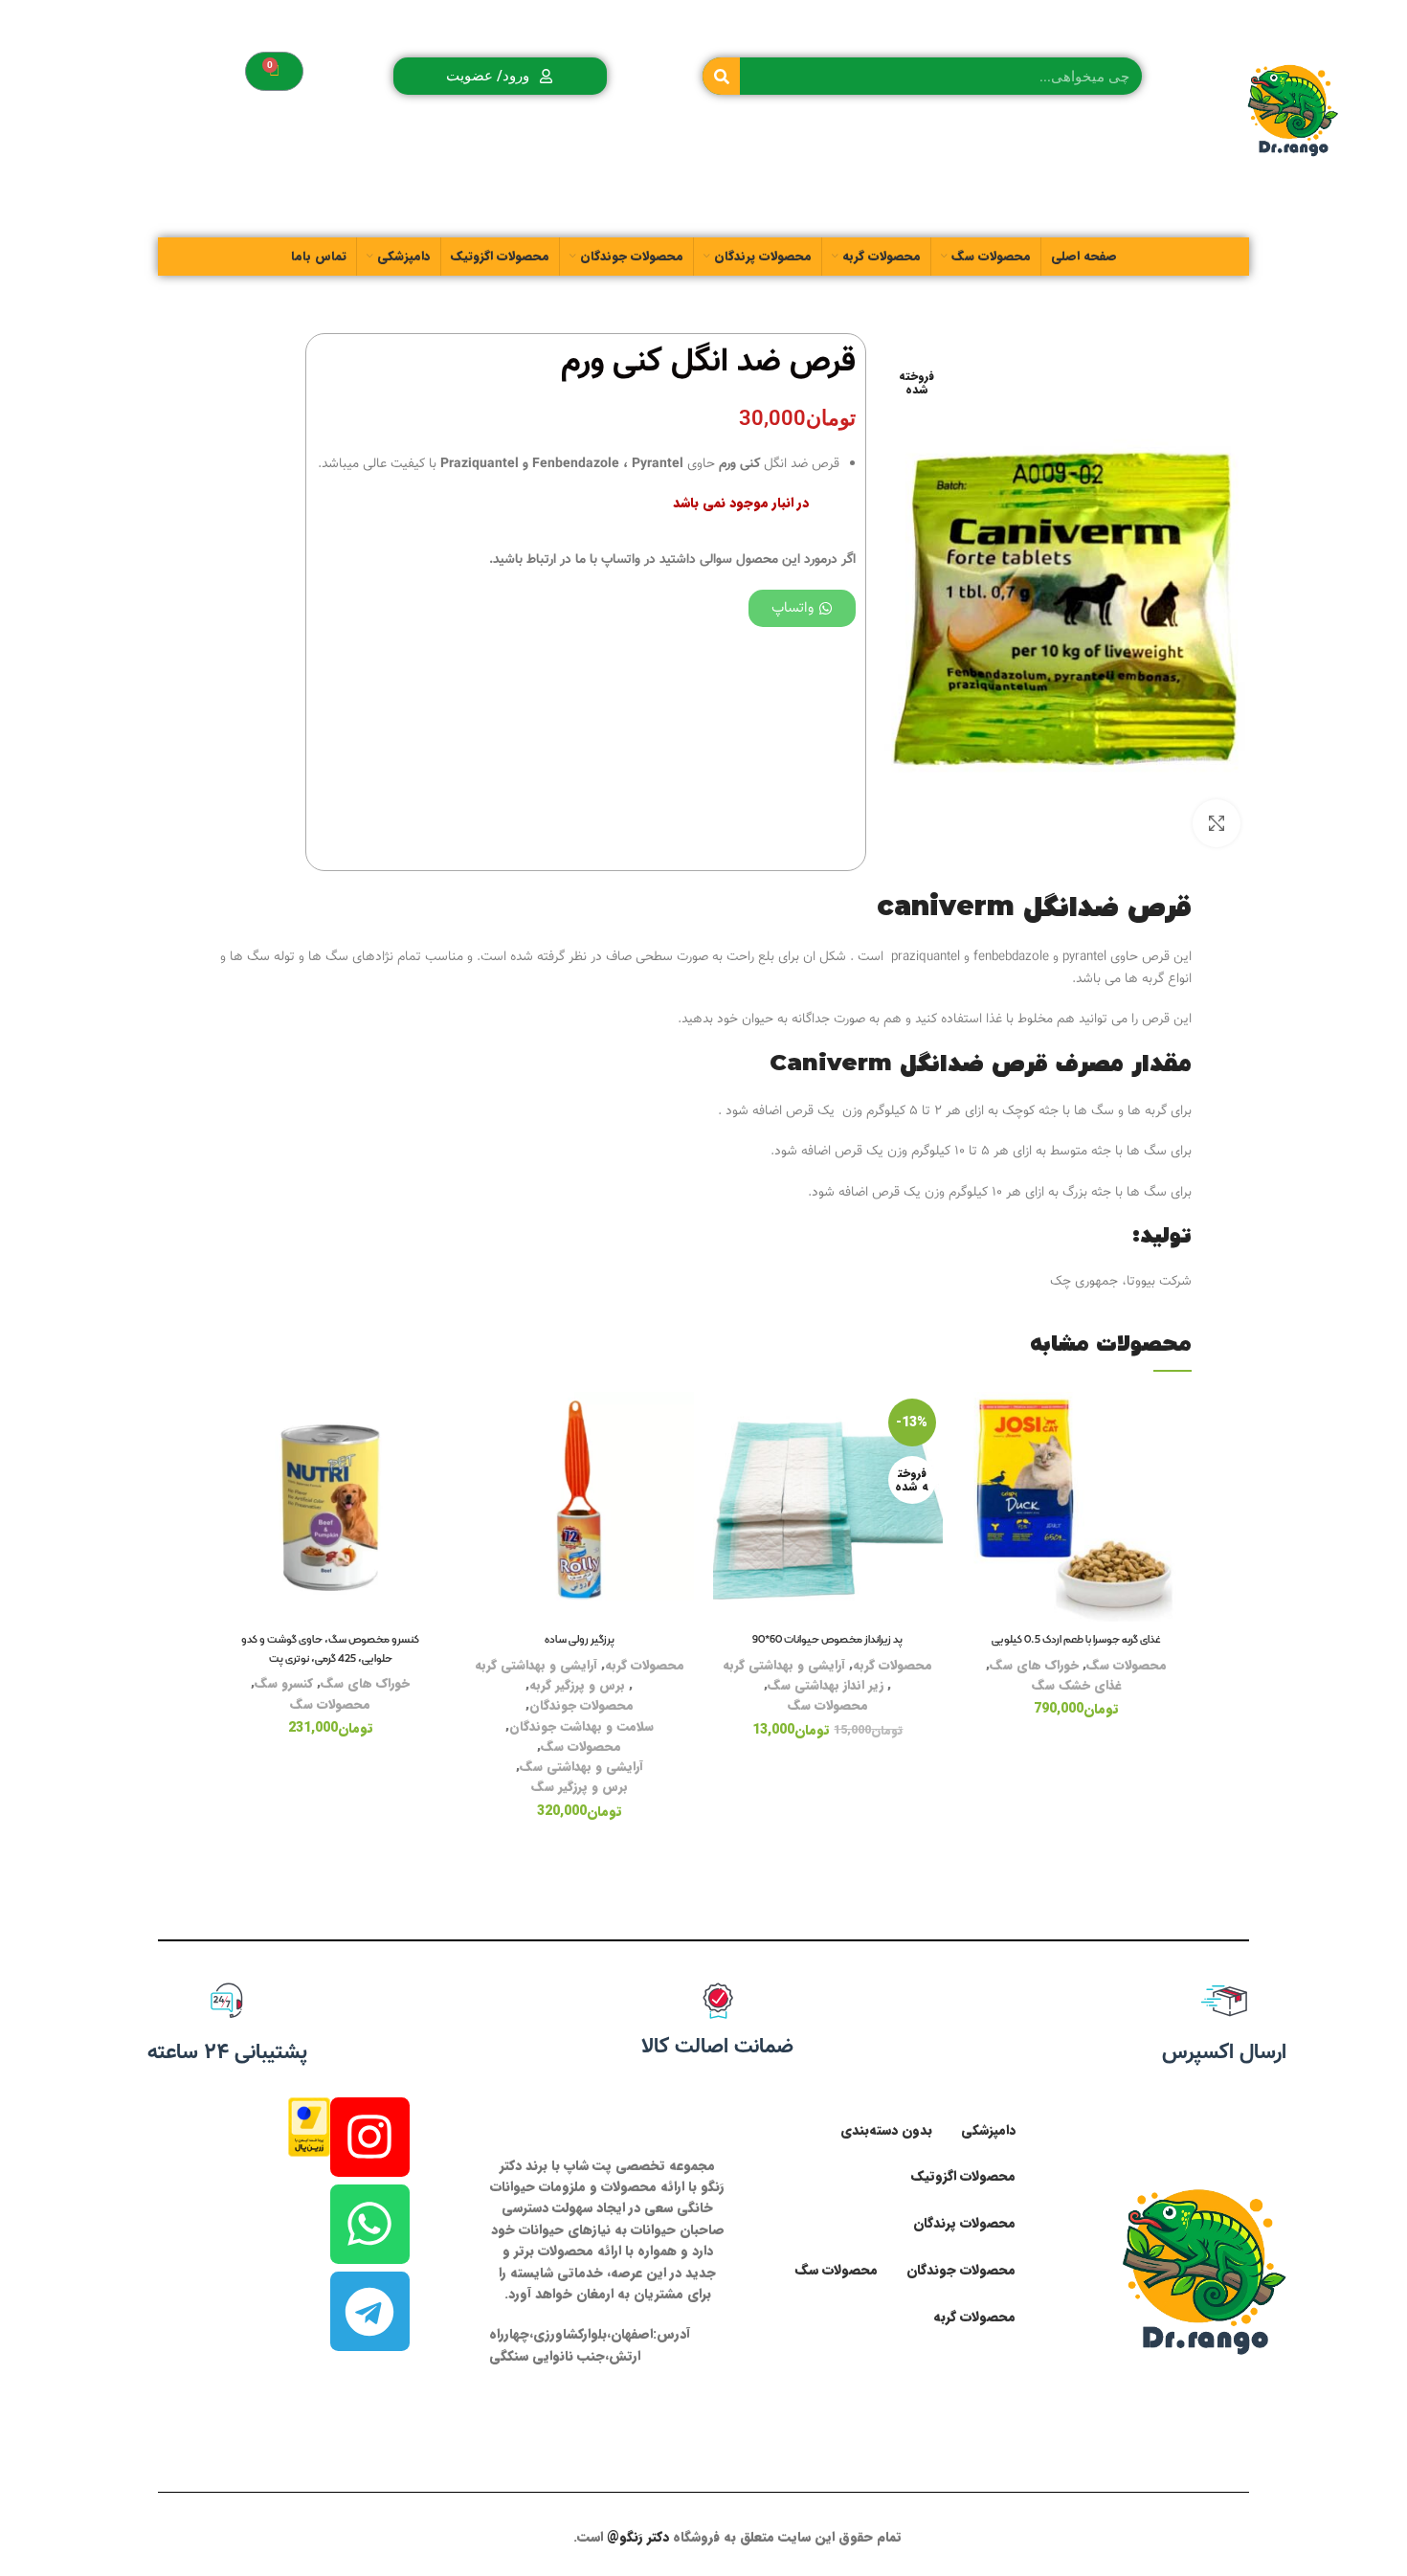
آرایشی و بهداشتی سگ (581, 1767)
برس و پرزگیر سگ (580, 1787)
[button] (976, 1466)
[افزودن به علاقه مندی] (976, 1423)
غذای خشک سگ (1077, 1685)
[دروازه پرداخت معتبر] (309, 2126)
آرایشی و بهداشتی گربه (784, 1665)
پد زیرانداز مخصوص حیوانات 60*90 (827, 1640)
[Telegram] (370, 2311)
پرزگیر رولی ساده (580, 1640)
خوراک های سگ (1034, 1665)
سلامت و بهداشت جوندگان (581, 1726)
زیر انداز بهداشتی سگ (826, 1685)
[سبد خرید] (274, 71)
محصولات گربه (893, 1665)
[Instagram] (370, 2137)
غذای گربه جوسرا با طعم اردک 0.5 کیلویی (1076, 1640)
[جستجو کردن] (721, 76)
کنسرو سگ (284, 1683)
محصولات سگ (1127, 1665)
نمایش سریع (976, 1509)
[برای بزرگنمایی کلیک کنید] (1217, 823)
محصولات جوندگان (581, 1705)
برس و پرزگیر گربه (577, 1685)
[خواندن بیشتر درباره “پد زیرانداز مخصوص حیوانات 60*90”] (727, 1466)
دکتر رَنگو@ (638, 2537)
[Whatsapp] (370, 2224)
